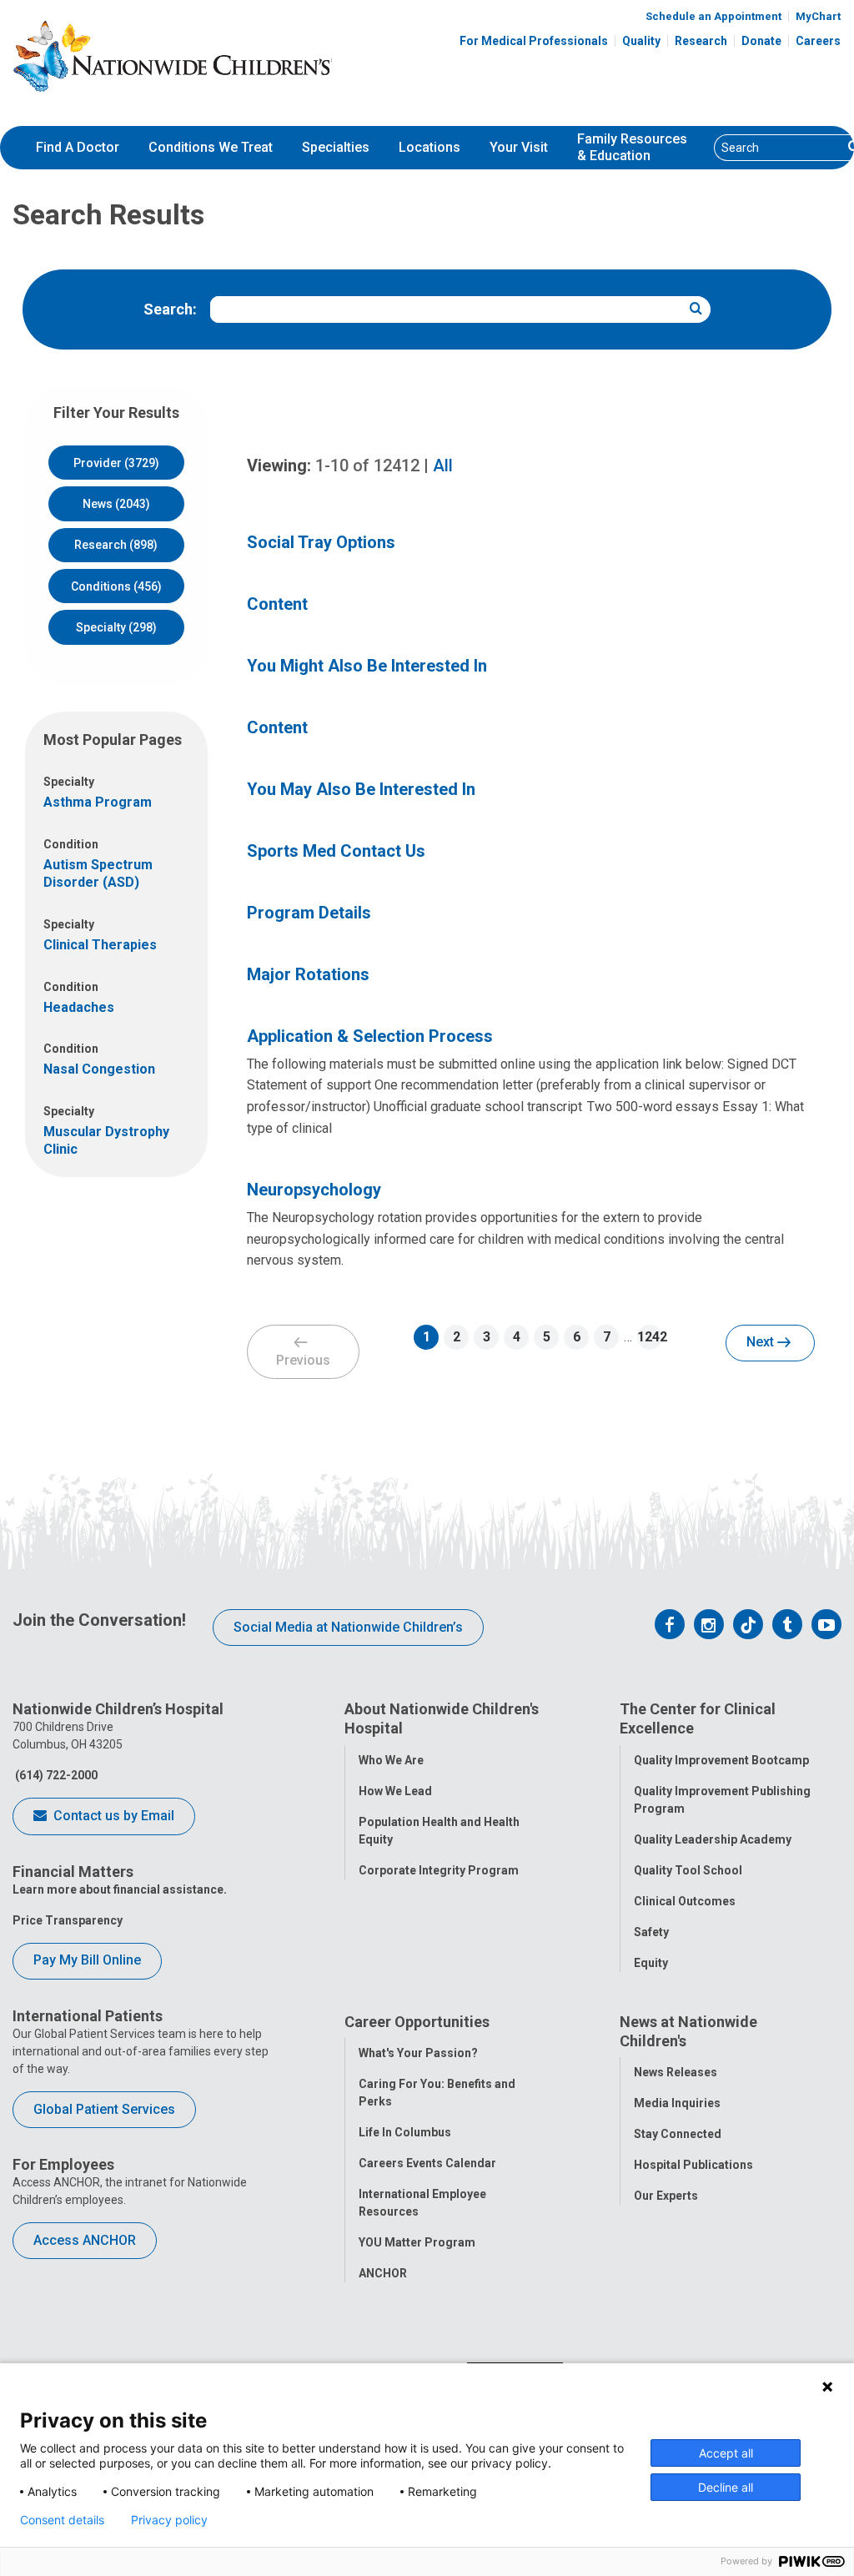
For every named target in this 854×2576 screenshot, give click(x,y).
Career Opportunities (417, 2022)
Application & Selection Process (370, 1036)
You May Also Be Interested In (361, 789)
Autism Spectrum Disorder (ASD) (98, 873)
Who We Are (391, 1760)
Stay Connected (678, 2134)
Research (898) (116, 545)
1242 (650, 1337)
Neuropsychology (314, 1190)
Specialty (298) (116, 627)
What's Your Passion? (418, 2053)
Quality (641, 41)
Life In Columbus (405, 2132)
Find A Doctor (78, 147)
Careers (818, 41)
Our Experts (666, 2196)
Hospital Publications (693, 2165)
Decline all (726, 2487)
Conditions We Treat (211, 147)
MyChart (818, 16)
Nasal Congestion (99, 1069)
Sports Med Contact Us (336, 851)
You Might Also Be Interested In (367, 666)
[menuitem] (78, 148)
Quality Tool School (688, 1870)
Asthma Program (98, 802)
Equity (651, 1963)
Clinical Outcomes (685, 1901)
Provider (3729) (116, 463)
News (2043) (116, 504)
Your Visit (519, 147)
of (367, 465)
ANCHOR (383, 2273)
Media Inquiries (677, 2103)
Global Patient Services (104, 2109)
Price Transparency (68, 1920)
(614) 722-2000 (55, 1775)
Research (701, 41)
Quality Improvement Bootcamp (721, 1760)
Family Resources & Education (632, 148)
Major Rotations (308, 974)
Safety (651, 1932)
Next (762, 1342)
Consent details (62, 2520)
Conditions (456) (116, 586)
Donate (761, 41)
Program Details (309, 913)
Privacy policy (169, 2520)
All (443, 465)
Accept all (726, 2453)
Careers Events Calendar (427, 2163)
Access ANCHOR (85, 2240)
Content (277, 604)
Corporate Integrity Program (439, 1870)
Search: (170, 309)
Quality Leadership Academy (713, 1839)
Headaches (79, 1007)
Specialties (336, 147)
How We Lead (395, 1791)
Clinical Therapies (100, 945)
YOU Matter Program (417, 2242)
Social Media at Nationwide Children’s (348, 1627)
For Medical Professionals (534, 41)
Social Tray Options (321, 542)
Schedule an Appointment (713, 16)
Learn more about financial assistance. (120, 1889)
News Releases (676, 2072)
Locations (430, 147)
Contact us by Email (112, 1816)
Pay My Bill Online (87, 1960)
